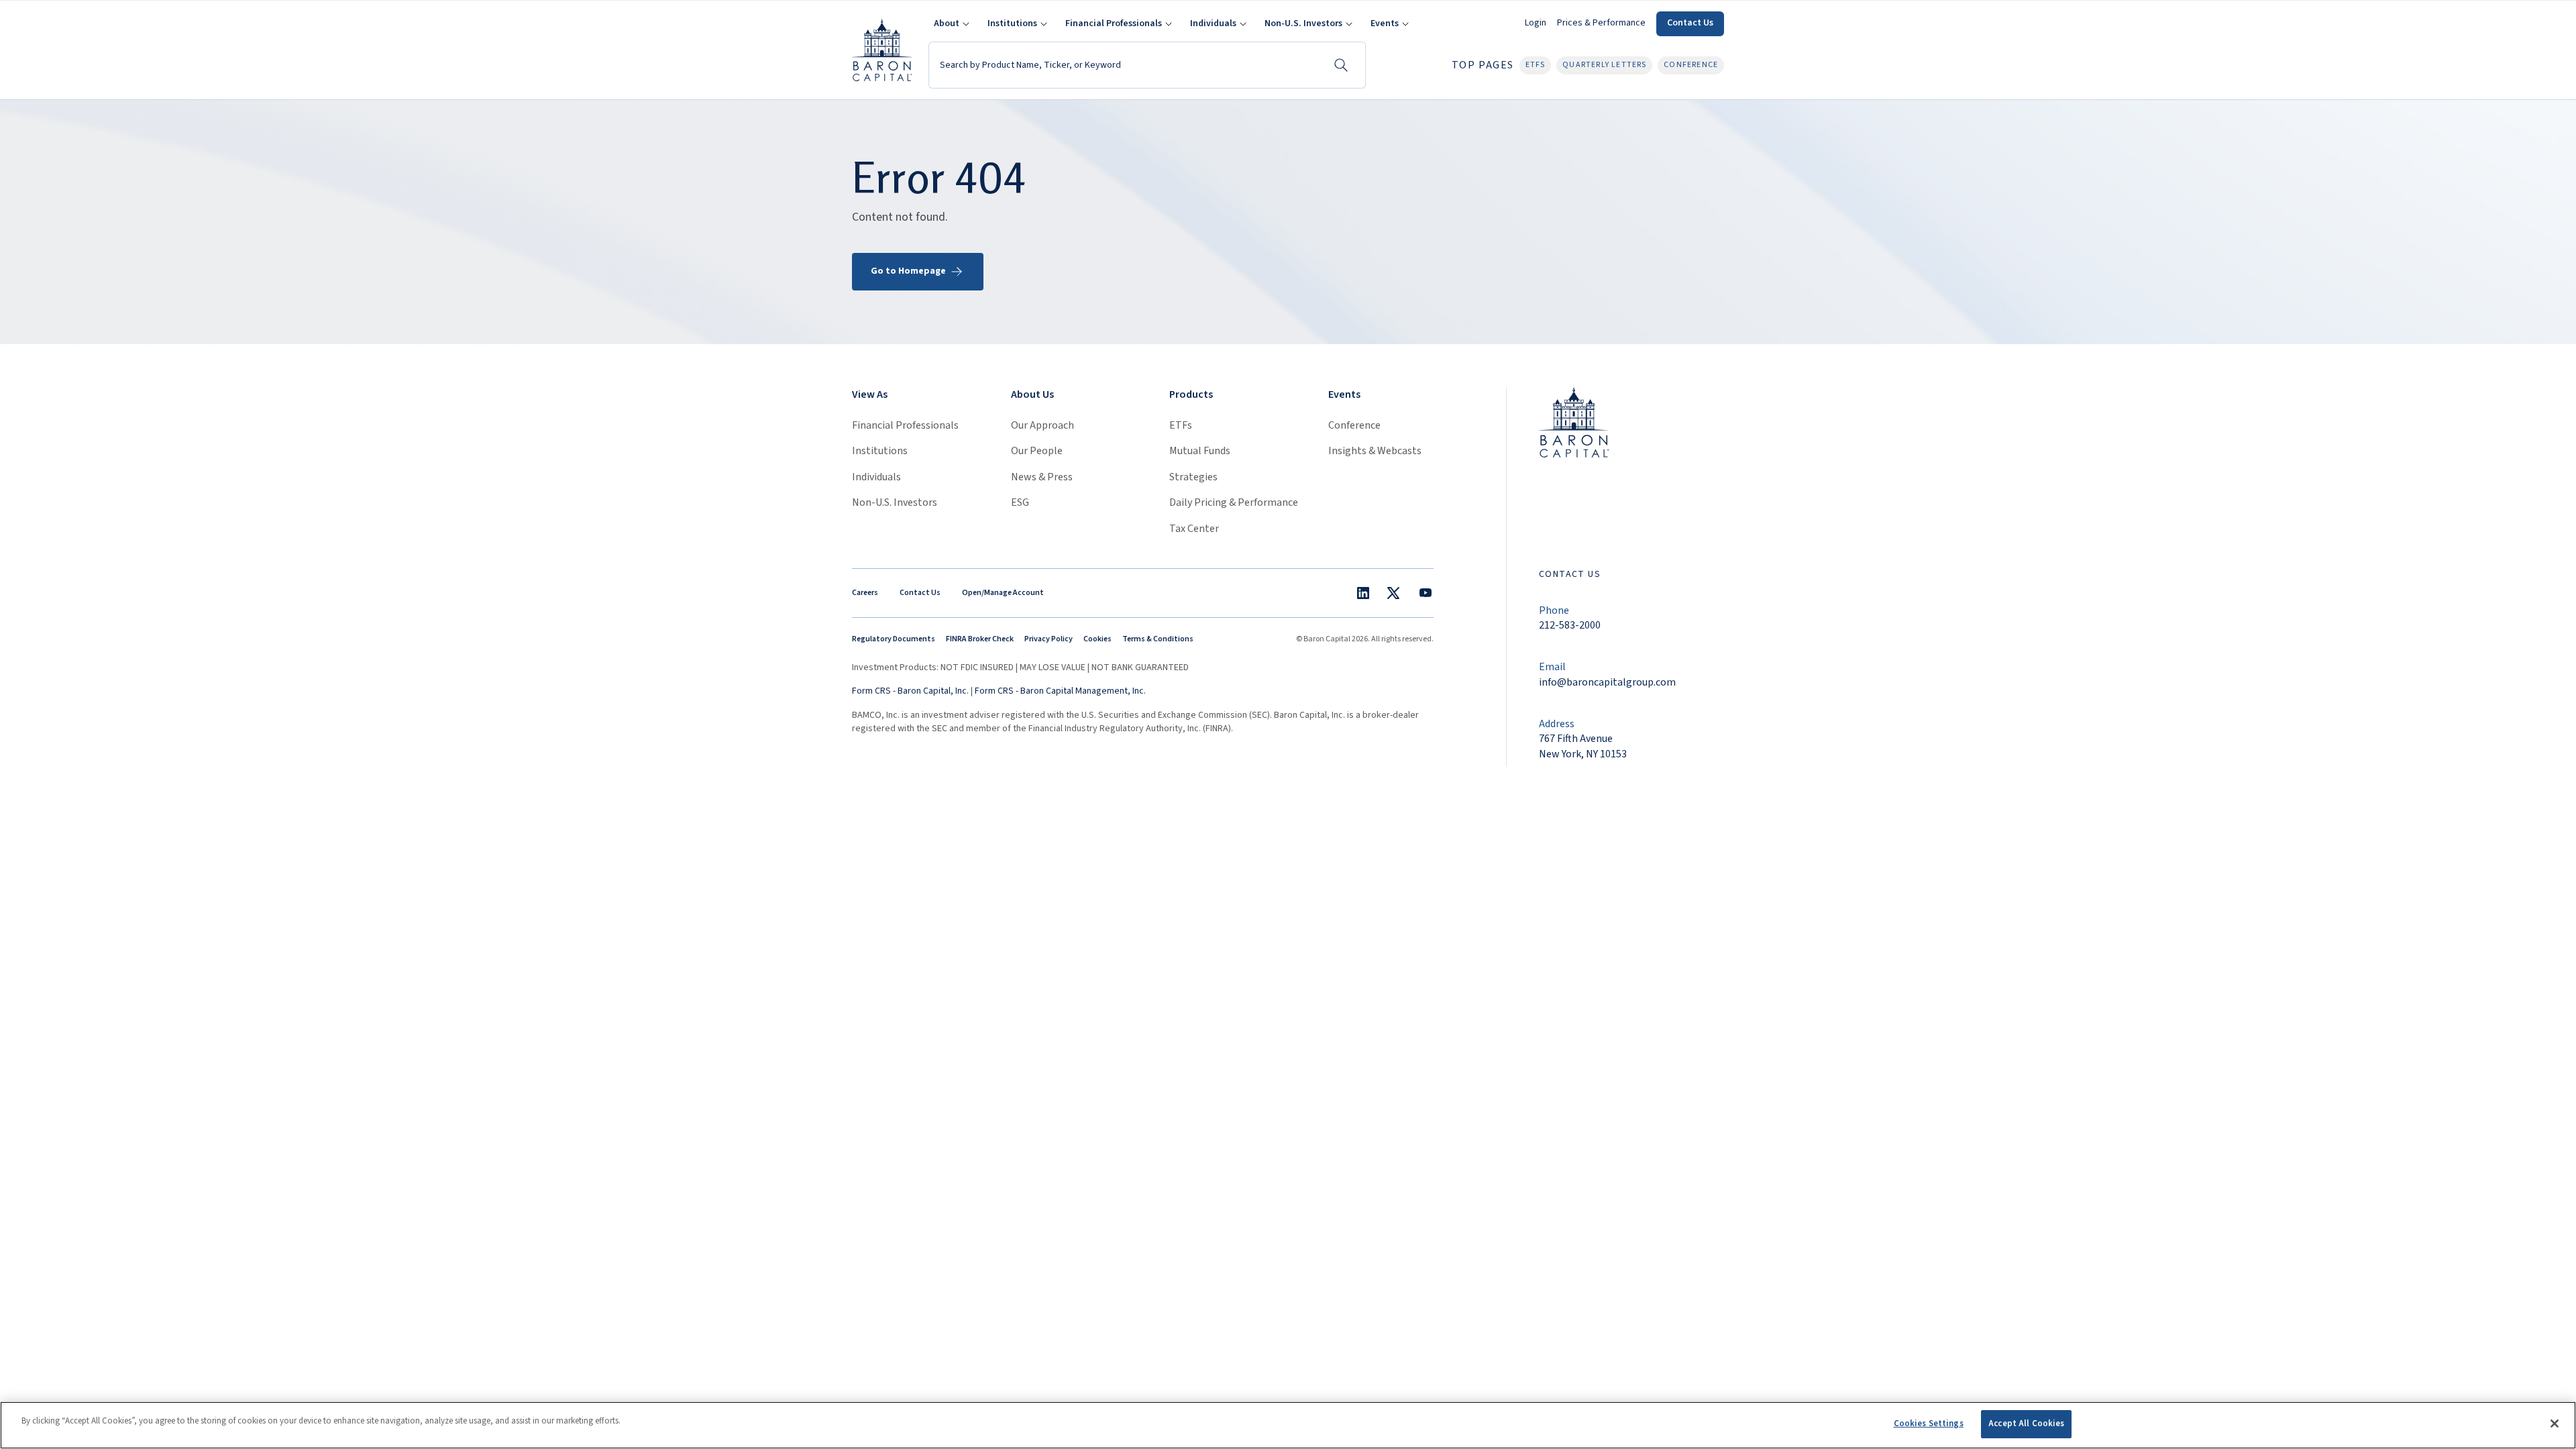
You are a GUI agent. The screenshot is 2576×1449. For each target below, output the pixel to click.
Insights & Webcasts (1375, 451)
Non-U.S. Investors (895, 502)
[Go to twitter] (1393, 593)
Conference (1354, 425)
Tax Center (1194, 529)
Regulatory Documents (894, 639)
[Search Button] (1341, 65)
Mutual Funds (1200, 451)
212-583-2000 (1570, 625)
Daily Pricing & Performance (1234, 502)
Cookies (1097, 639)
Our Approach (1042, 425)
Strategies (1193, 477)
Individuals (876, 477)
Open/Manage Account (1003, 593)
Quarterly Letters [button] (1604, 65)
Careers (865, 593)
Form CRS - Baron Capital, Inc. (910, 691)
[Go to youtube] (1426, 593)
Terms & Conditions (1158, 639)
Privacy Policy (1049, 639)
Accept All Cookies (2026, 1424)
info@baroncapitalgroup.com (1607, 682)
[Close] (2555, 1424)
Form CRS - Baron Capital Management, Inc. (1060, 691)
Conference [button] (1691, 65)
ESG (1020, 502)
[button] (950, 24)
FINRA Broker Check (980, 639)
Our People (1037, 451)
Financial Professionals (905, 425)
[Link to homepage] (1574, 422)
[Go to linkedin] (1363, 593)
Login (1536, 23)
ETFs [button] (1536, 65)
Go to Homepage (908, 271)
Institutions (880, 451)
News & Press (1042, 477)
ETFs (1181, 425)
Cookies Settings (1929, 1424)
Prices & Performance (1601, 23)
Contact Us (1690, 23)
